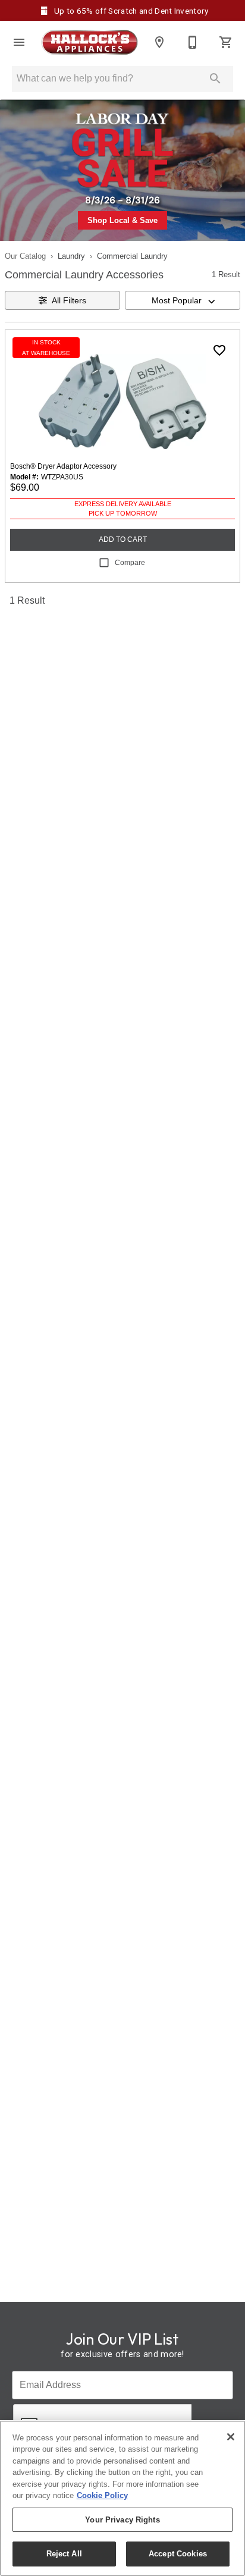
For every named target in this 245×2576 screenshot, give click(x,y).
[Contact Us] (193, 42)
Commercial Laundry (132, 256)
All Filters (69, 300)
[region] (122, 2498)
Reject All (64, 2554)
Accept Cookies (178, 2554)
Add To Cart (123, 539)
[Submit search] (215, 79)
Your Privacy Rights (122, 2520)
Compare (130, 563)
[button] (19, 42)
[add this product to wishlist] (219, 350)
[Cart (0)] (226, 42)
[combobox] (183, 300)
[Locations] (159, 42)
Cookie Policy (102, 2495)
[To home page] (89, 42)
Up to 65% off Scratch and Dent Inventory (130, 11)
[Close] (231, 2437)
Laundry (71, 256)
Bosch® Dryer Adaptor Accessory (63, 466)
